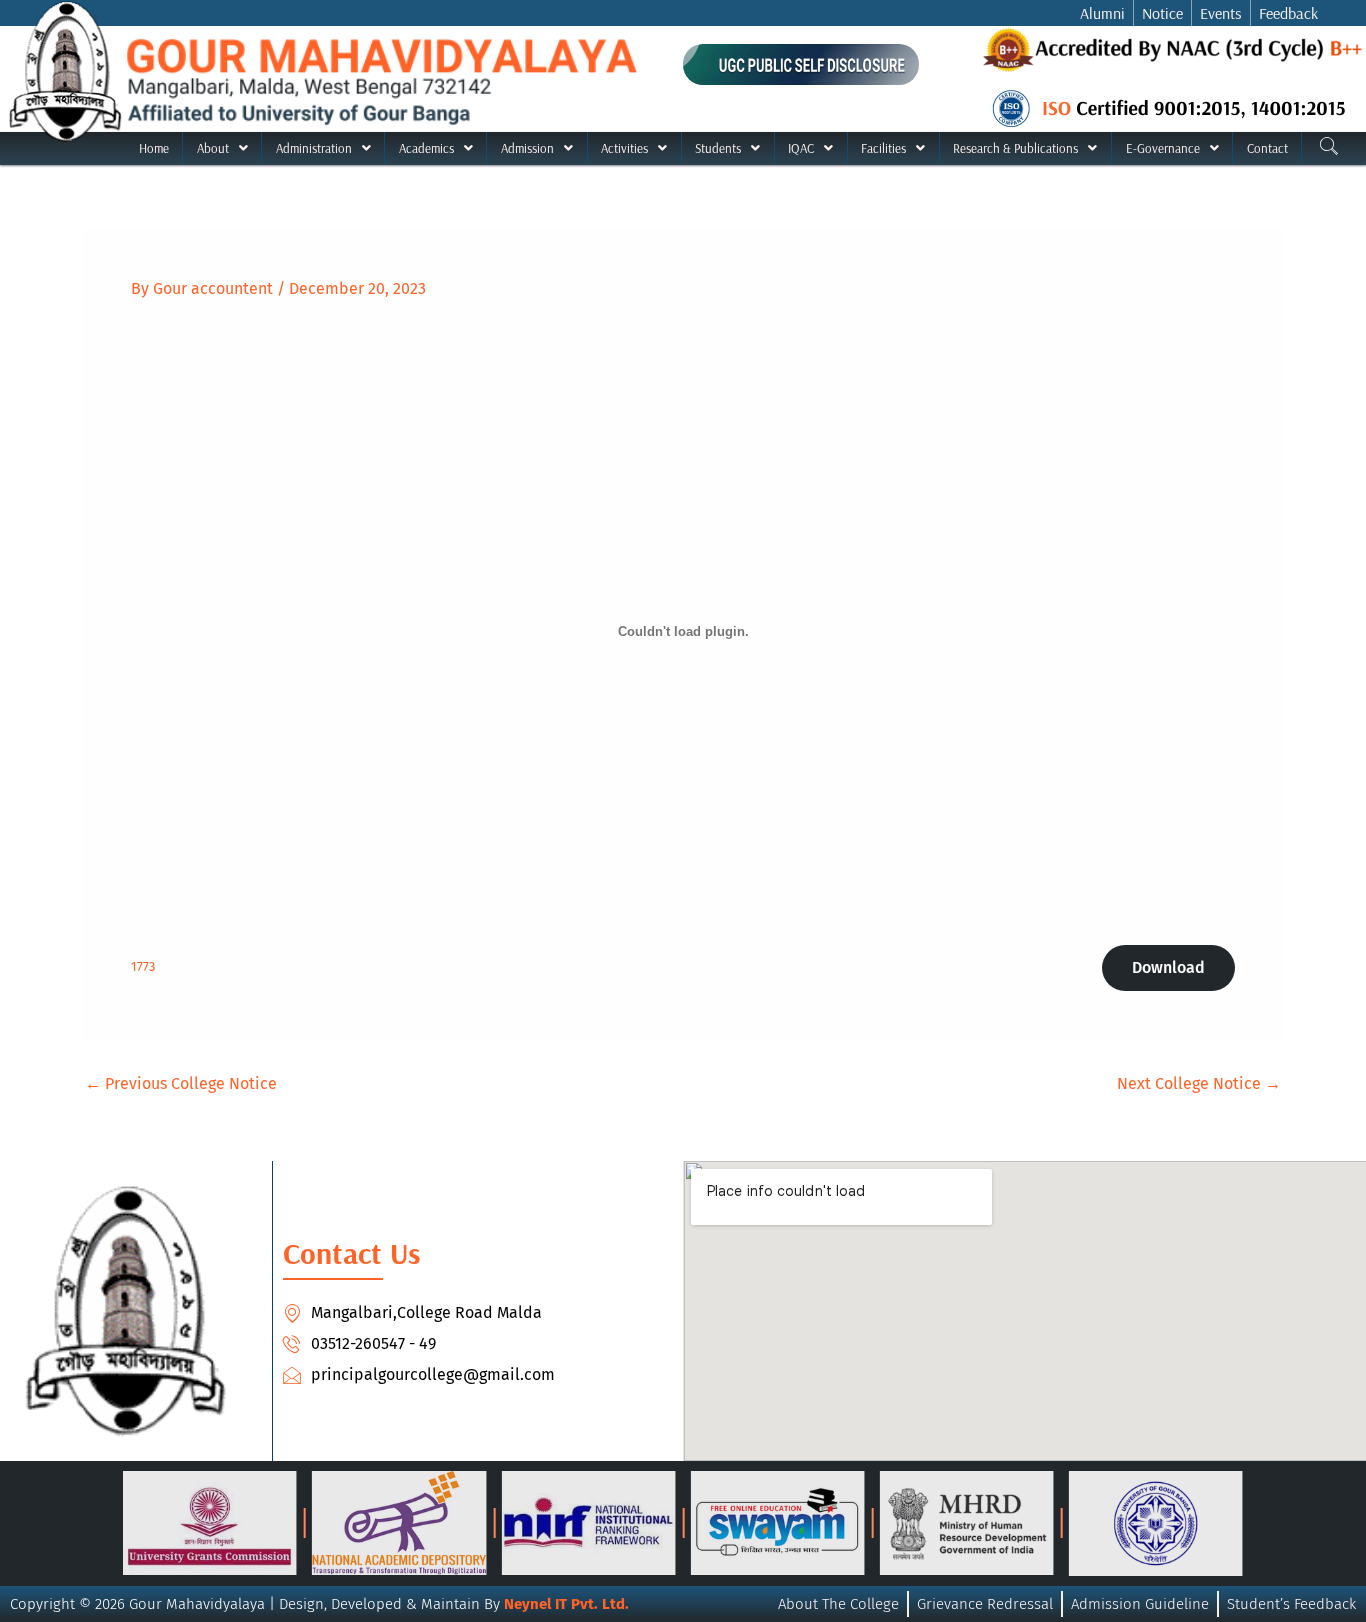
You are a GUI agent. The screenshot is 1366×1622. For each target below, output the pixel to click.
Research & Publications (1015, 148)
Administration (314, 148)
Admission (527, 148)
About (213, 148)
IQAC (801, 148)
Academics (426, 148)
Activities (624, 148)
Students (718, 148)
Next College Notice (1199, 1084)
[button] (222, 148)
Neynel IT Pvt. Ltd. (566, 1604)
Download (1168, 967)
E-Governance (1163, 148)
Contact (1267, 148)
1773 (143, 966)
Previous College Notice (181, 1084)
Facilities (883, 148)
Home (154, 148)
